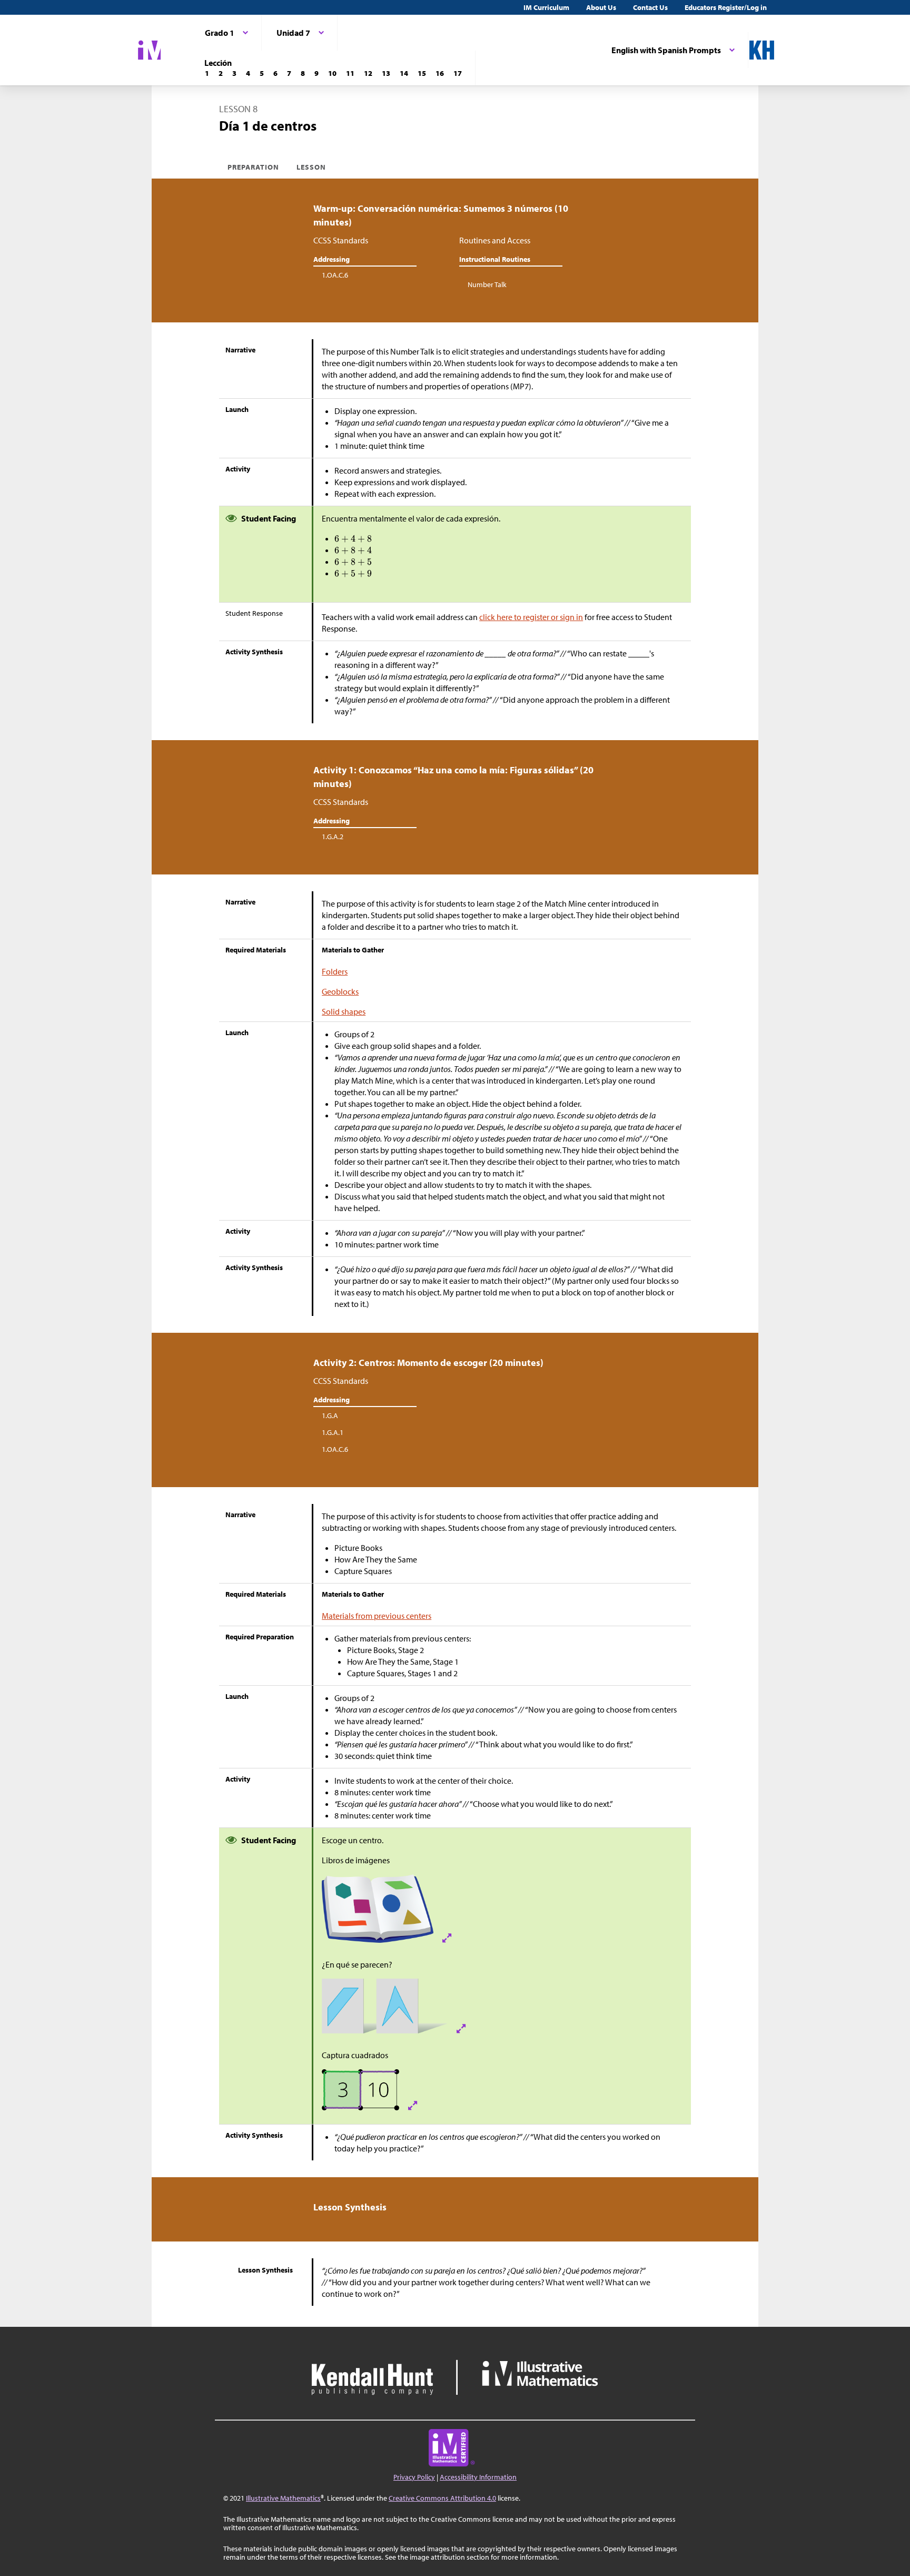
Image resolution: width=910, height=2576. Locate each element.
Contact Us (650, 7)
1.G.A (330, 1415)
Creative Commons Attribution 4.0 (442, 2498)
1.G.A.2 (333, 837)
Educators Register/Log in (726, 7)
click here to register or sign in (531, 617)
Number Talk (487, 284)
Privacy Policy (414, 2477)
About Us (601, 7)
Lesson (311, 167)
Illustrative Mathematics (283, 2498)
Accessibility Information (478, 2477)
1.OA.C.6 (335, 275)
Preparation (254, 167)
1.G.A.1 (333, 1432)
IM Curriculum (546, 7)
